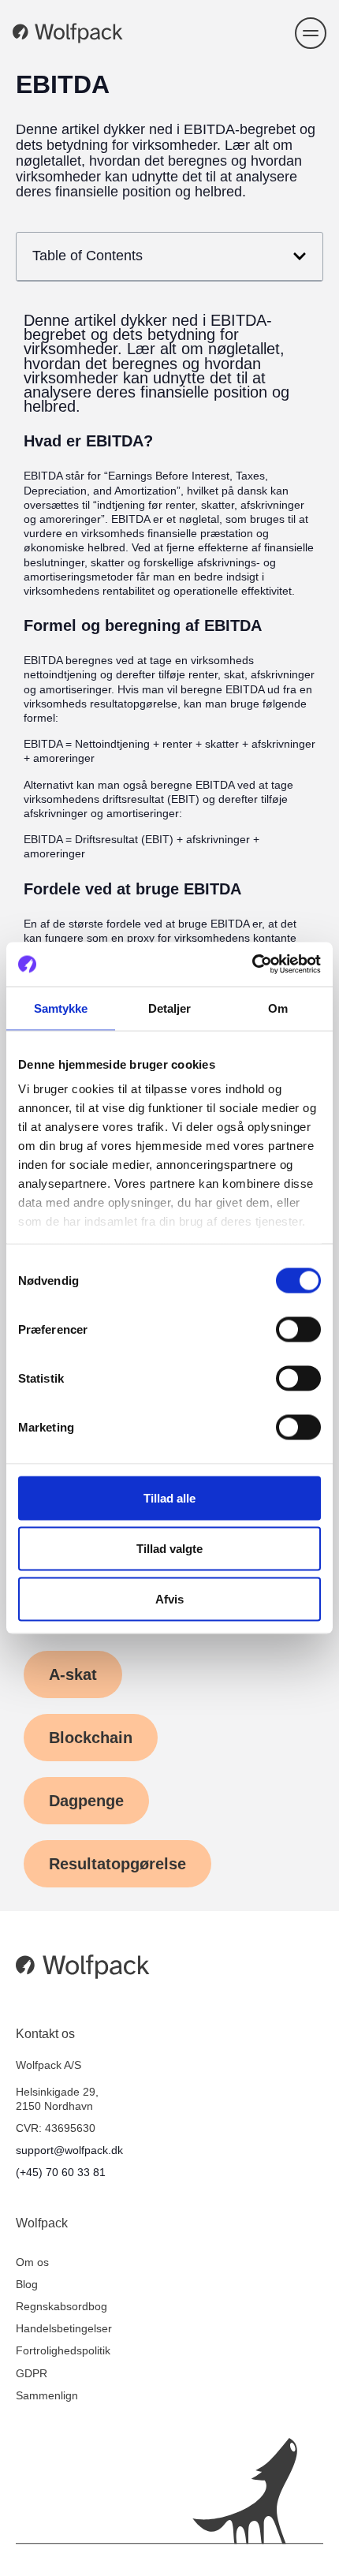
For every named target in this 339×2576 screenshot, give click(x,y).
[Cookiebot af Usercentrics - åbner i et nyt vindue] (252, 965)
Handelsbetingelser (64, 2328)
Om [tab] (278, 1008)
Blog (27, 2284)
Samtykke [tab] (61, 1008)
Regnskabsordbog (61, 2306)
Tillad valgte (169, 1548)
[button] (311, 33)
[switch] (298, 1329)
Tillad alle (169, 1497)
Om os (32, 2262)
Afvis (169, 1598)
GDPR (32, 2373)
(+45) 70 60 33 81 (61, 2172)
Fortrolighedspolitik (63, 2350)
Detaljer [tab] (170, 1008)
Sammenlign (47, 2395)
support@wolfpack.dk (69, 2150)
